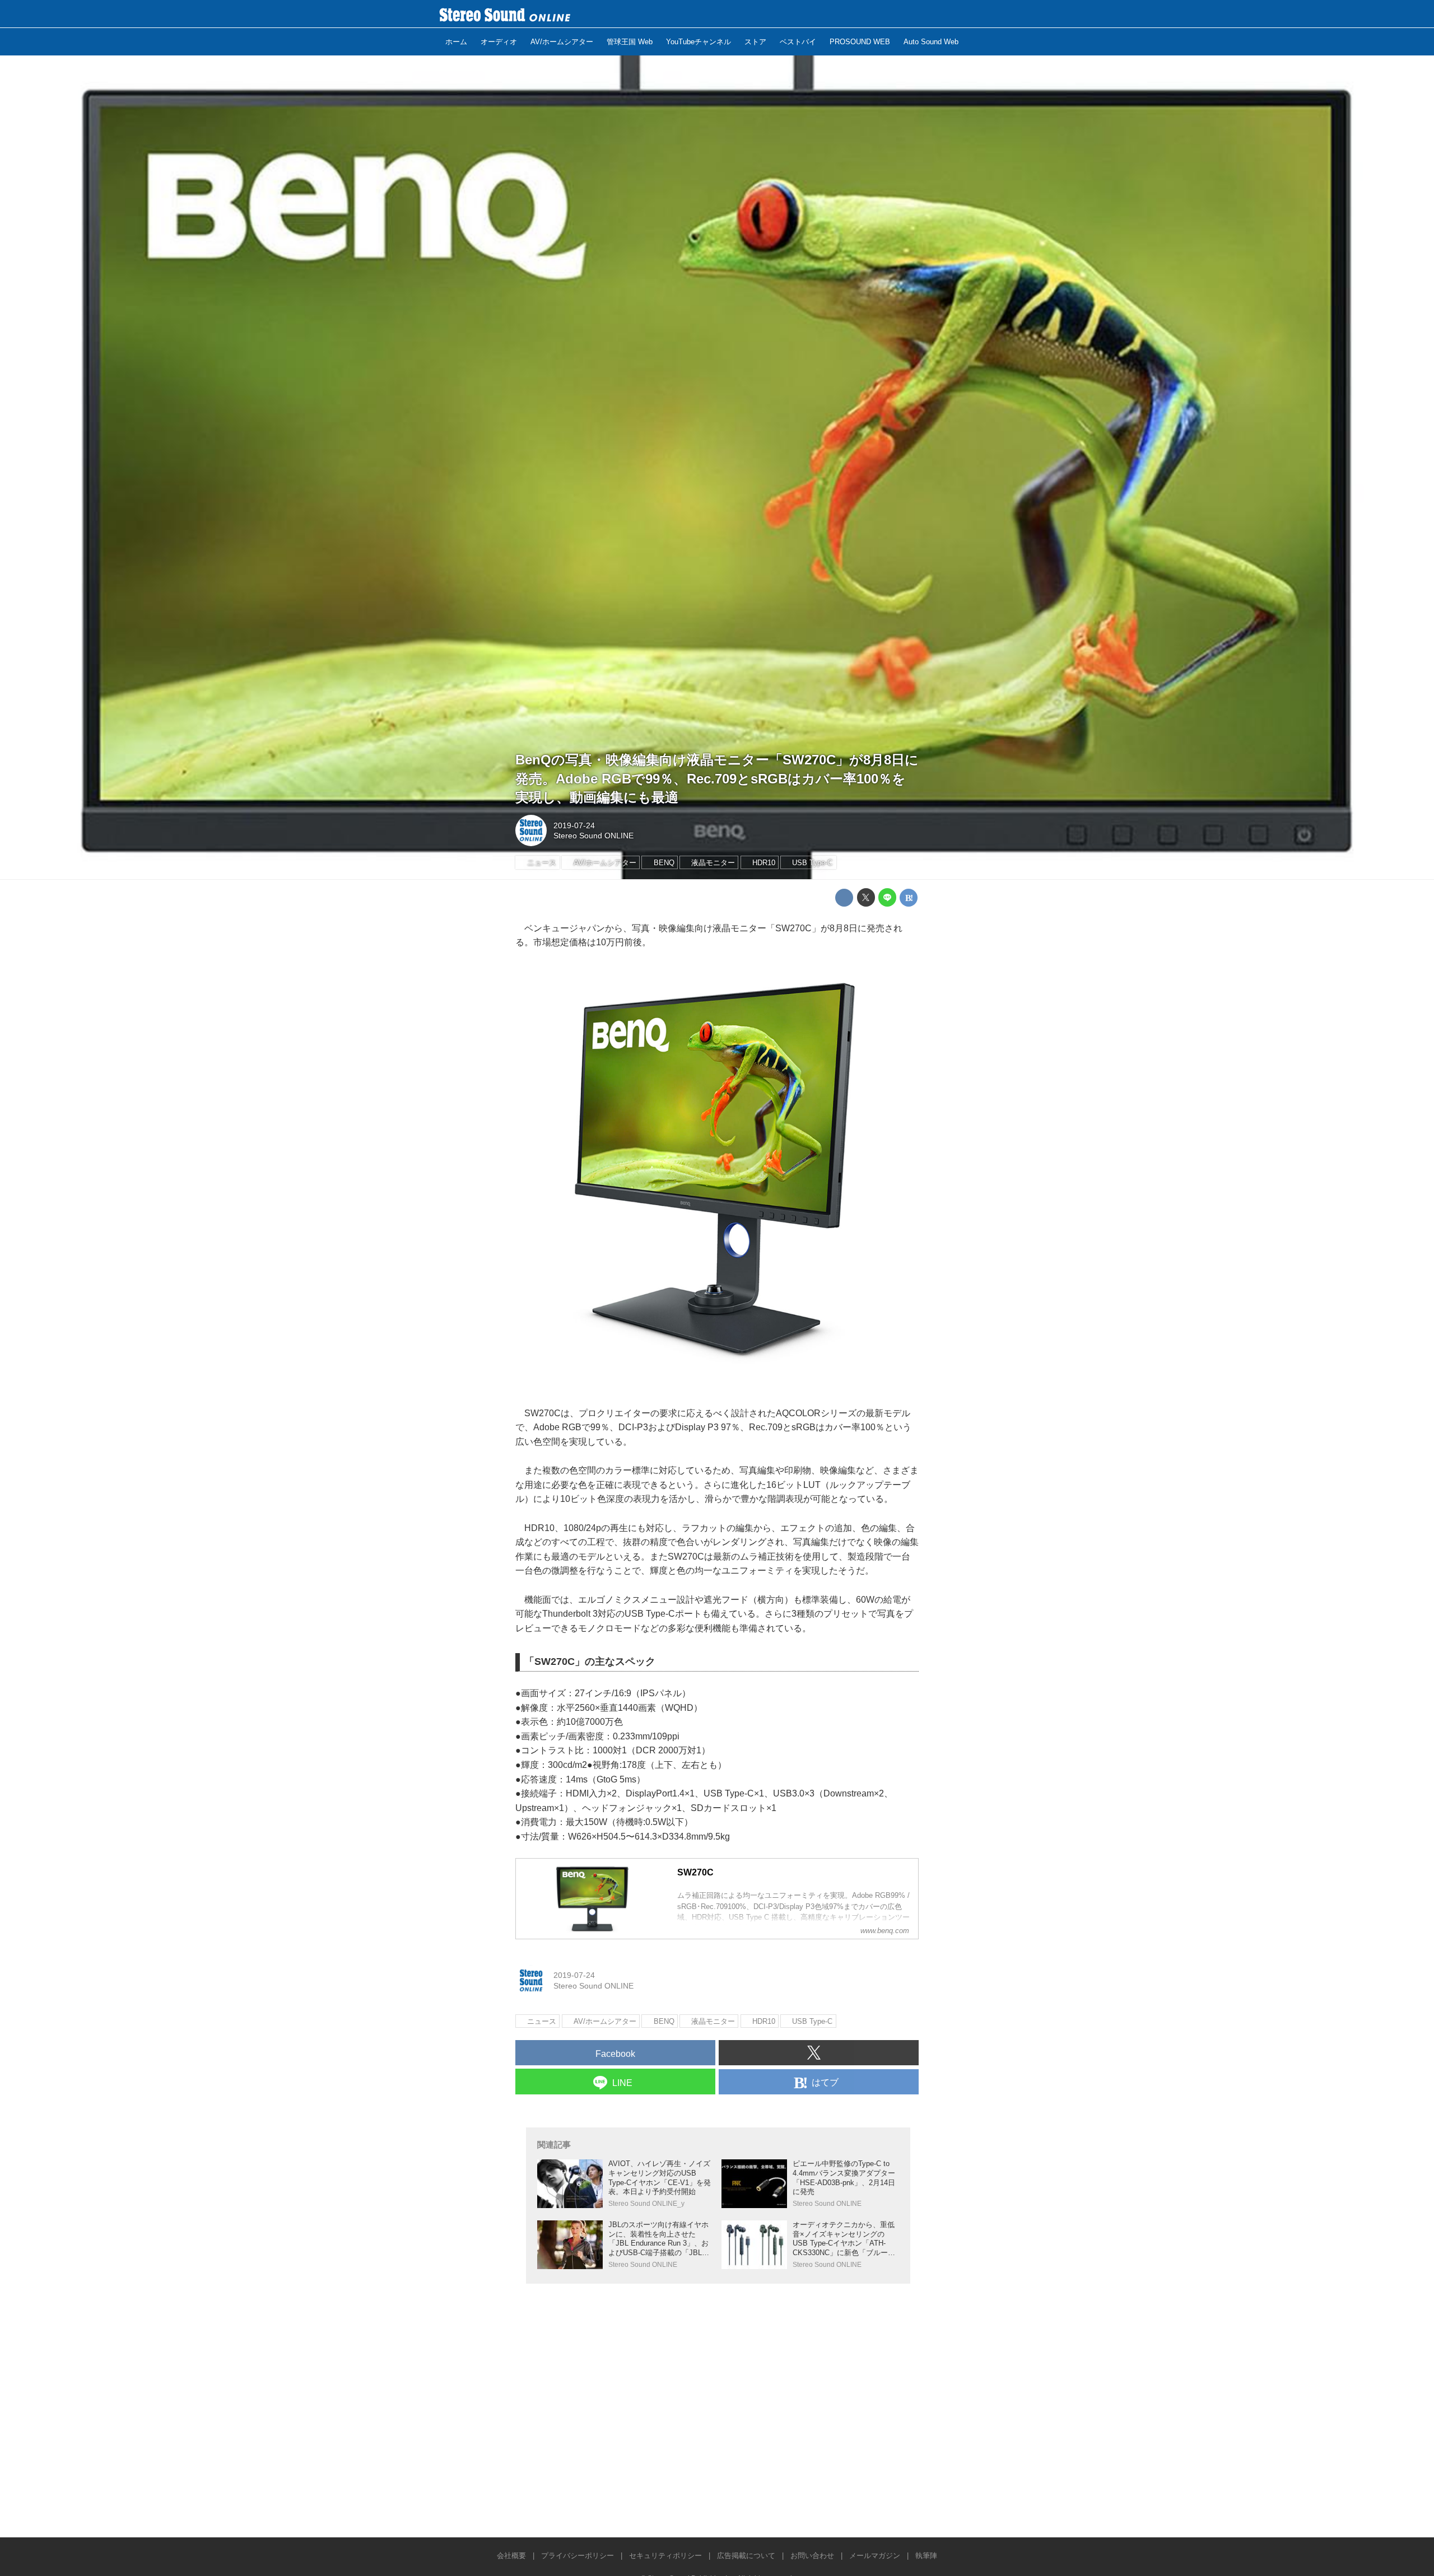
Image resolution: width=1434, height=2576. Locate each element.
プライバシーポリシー (578, 2556)
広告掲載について (746, 2556)
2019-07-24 (574, 825)
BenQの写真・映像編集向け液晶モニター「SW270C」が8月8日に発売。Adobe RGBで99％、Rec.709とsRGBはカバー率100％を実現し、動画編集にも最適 (717, 778)
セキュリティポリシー (665, 2556)
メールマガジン (875, 2556)
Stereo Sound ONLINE (593, 836)
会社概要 (511, 2556)
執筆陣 (926, 2556)
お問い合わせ (812, 2556)
